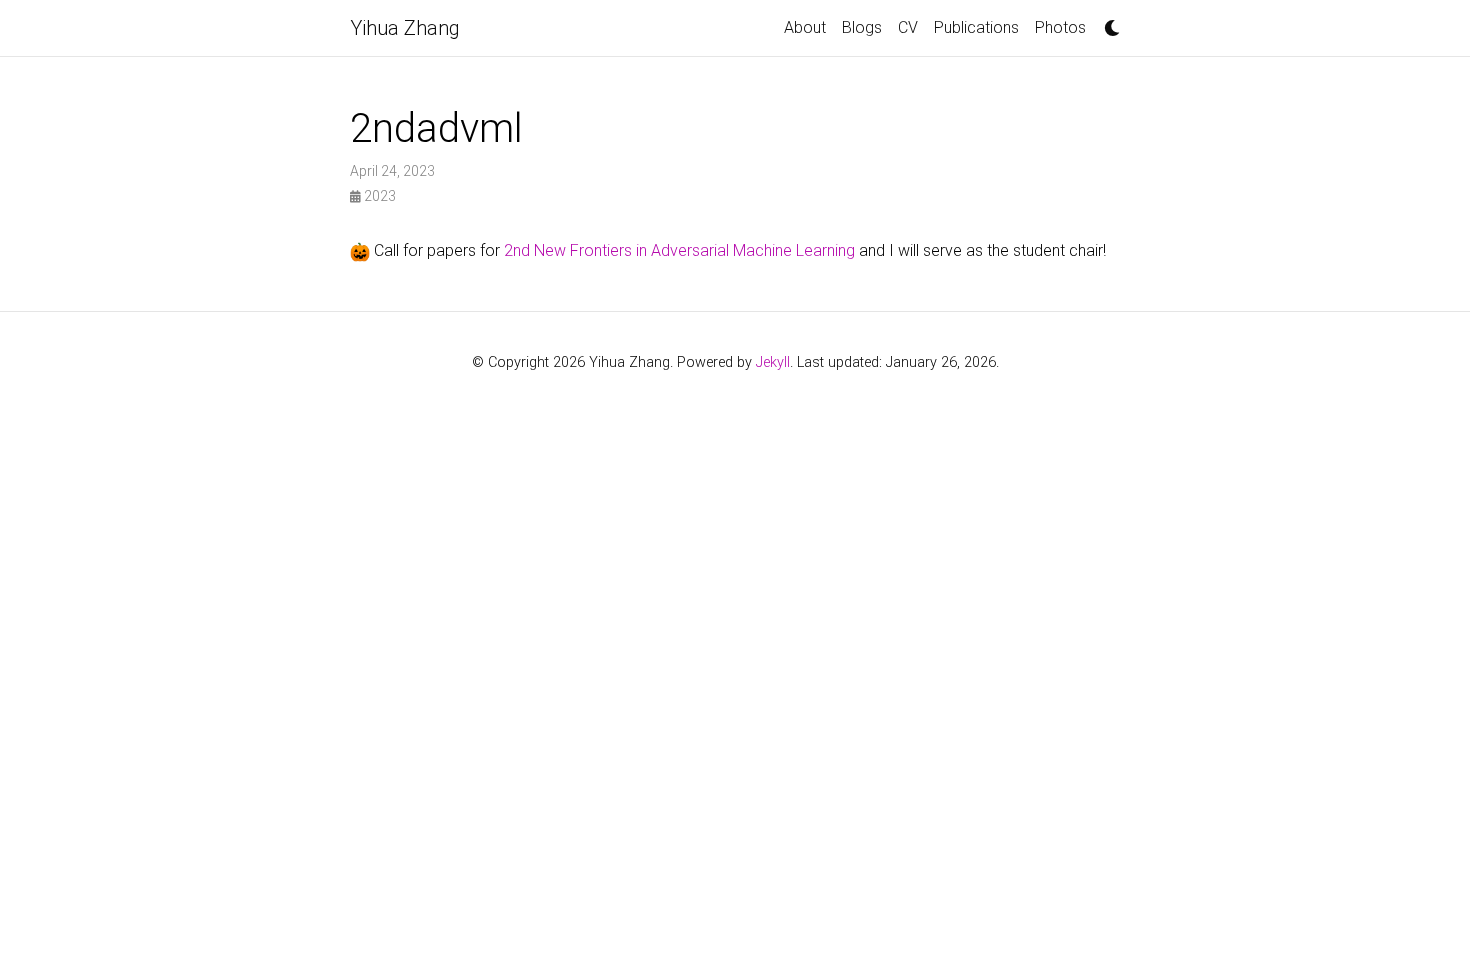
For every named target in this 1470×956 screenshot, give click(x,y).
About (805, 27)
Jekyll (773, 362)
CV (908, 27)
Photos (1060, 27)
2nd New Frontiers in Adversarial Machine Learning (681, 250)
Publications (976, 27)
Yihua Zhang (405, 28)
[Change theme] (1107, 22)
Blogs (862, 27)
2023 (378, 196)
